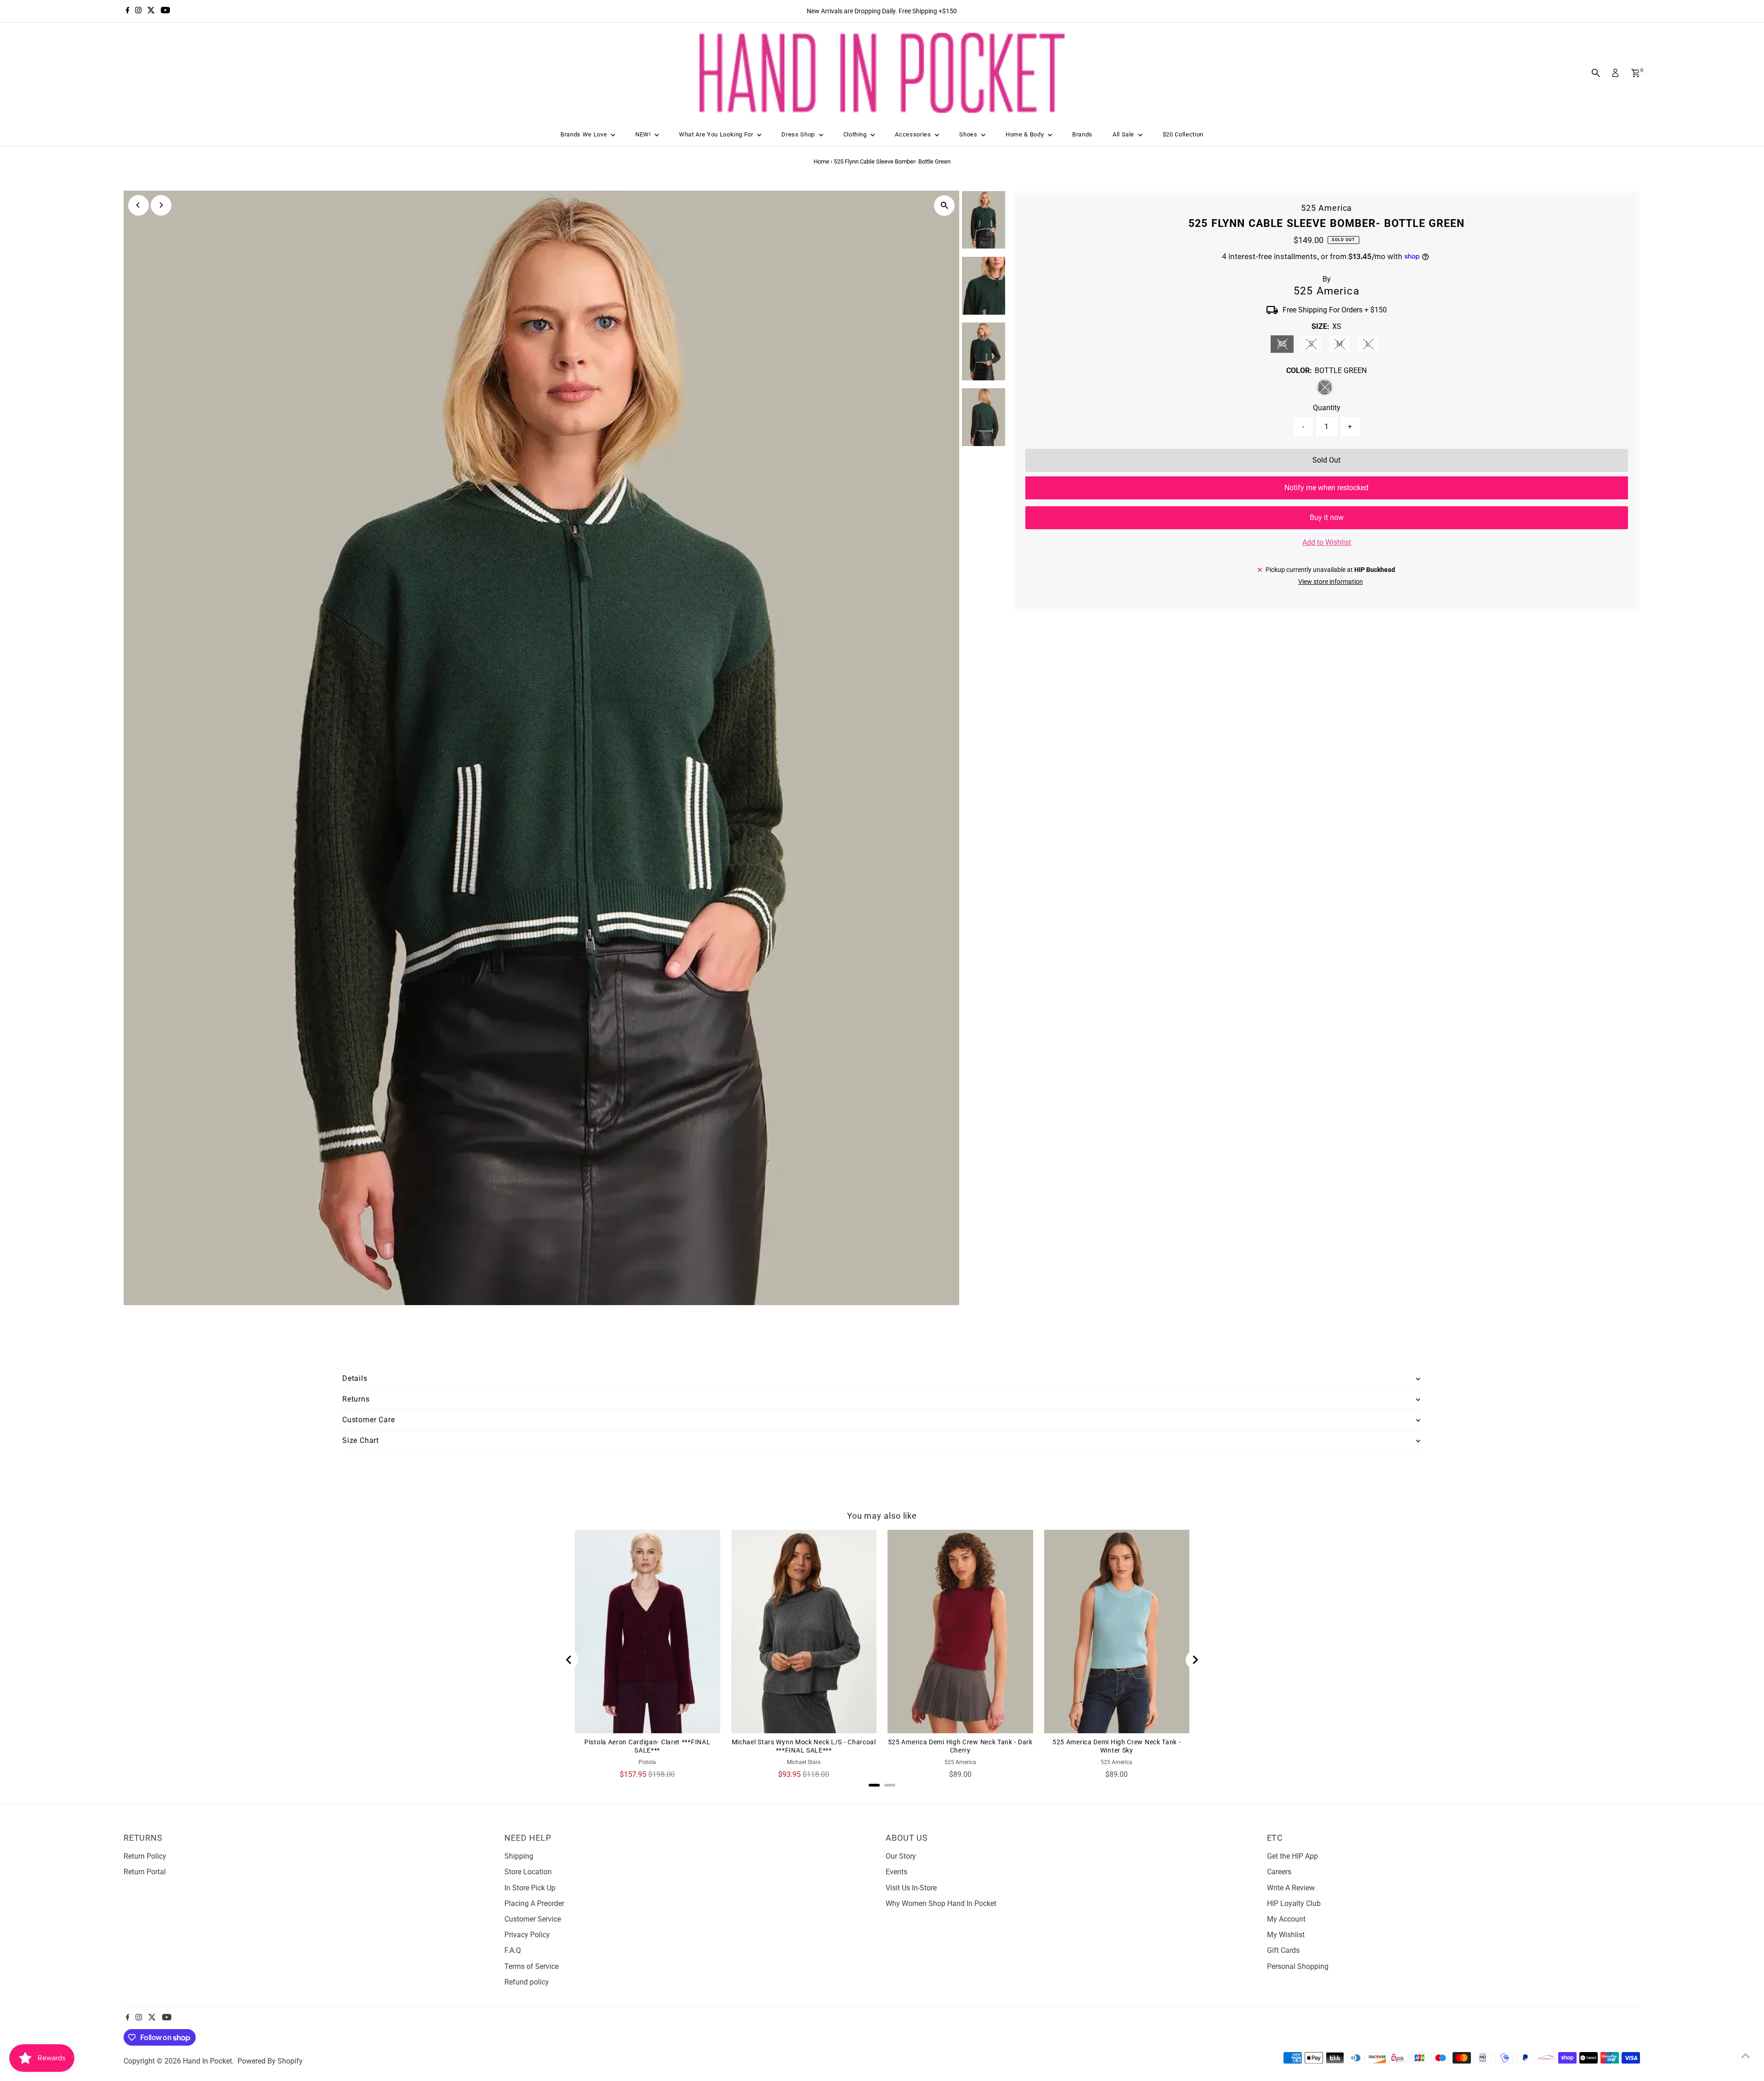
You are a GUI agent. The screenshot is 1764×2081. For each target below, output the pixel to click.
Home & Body (1026, 134)
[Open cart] (1636, 73)
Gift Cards (1283, 1950)
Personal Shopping (1298, 1966)
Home (821, 161)
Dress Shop (799, 134)
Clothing (856, 134)
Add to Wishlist (1327, 542)
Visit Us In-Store (911, 1888)
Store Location (528, 1872)
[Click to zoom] (945, 206)
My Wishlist (1286, 1935)
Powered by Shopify (270, 2061)
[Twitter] (151, 11)
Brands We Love (585, 134)
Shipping (519, 1856)
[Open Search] (1596, 73)
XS (1286, 346)
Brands (1082, 134)
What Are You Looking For (717, 134)
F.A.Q (513, 1950)
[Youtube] (165, 11)
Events (896, 1872)
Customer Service (533, 1919)
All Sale (1124, 134)
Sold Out (1326, 460)
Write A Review (1291, 1888)
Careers (1279, 1872)
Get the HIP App (1292, 1856)
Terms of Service (531, 1966)
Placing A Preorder (534, 1903)
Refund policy (527, 1982)
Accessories (914, 134)
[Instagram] (138, 11)
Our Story (901, 1856)
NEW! (644, 134)
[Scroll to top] (1746, 2056)
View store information (1331, 582)
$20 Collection (1183, 134)
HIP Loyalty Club (1294, 1903)
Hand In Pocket (207, 2061)
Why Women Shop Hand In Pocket (941, 1903)
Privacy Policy (527, 1935)
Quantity (1327, 408)
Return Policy (145, 1856)
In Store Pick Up (530, 1888)
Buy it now (1327, 517)
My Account (1286, 1919)
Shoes (969, 134)
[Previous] (139, 205)
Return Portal (145, 1872)
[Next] (161, 205)
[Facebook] (128, 11)
